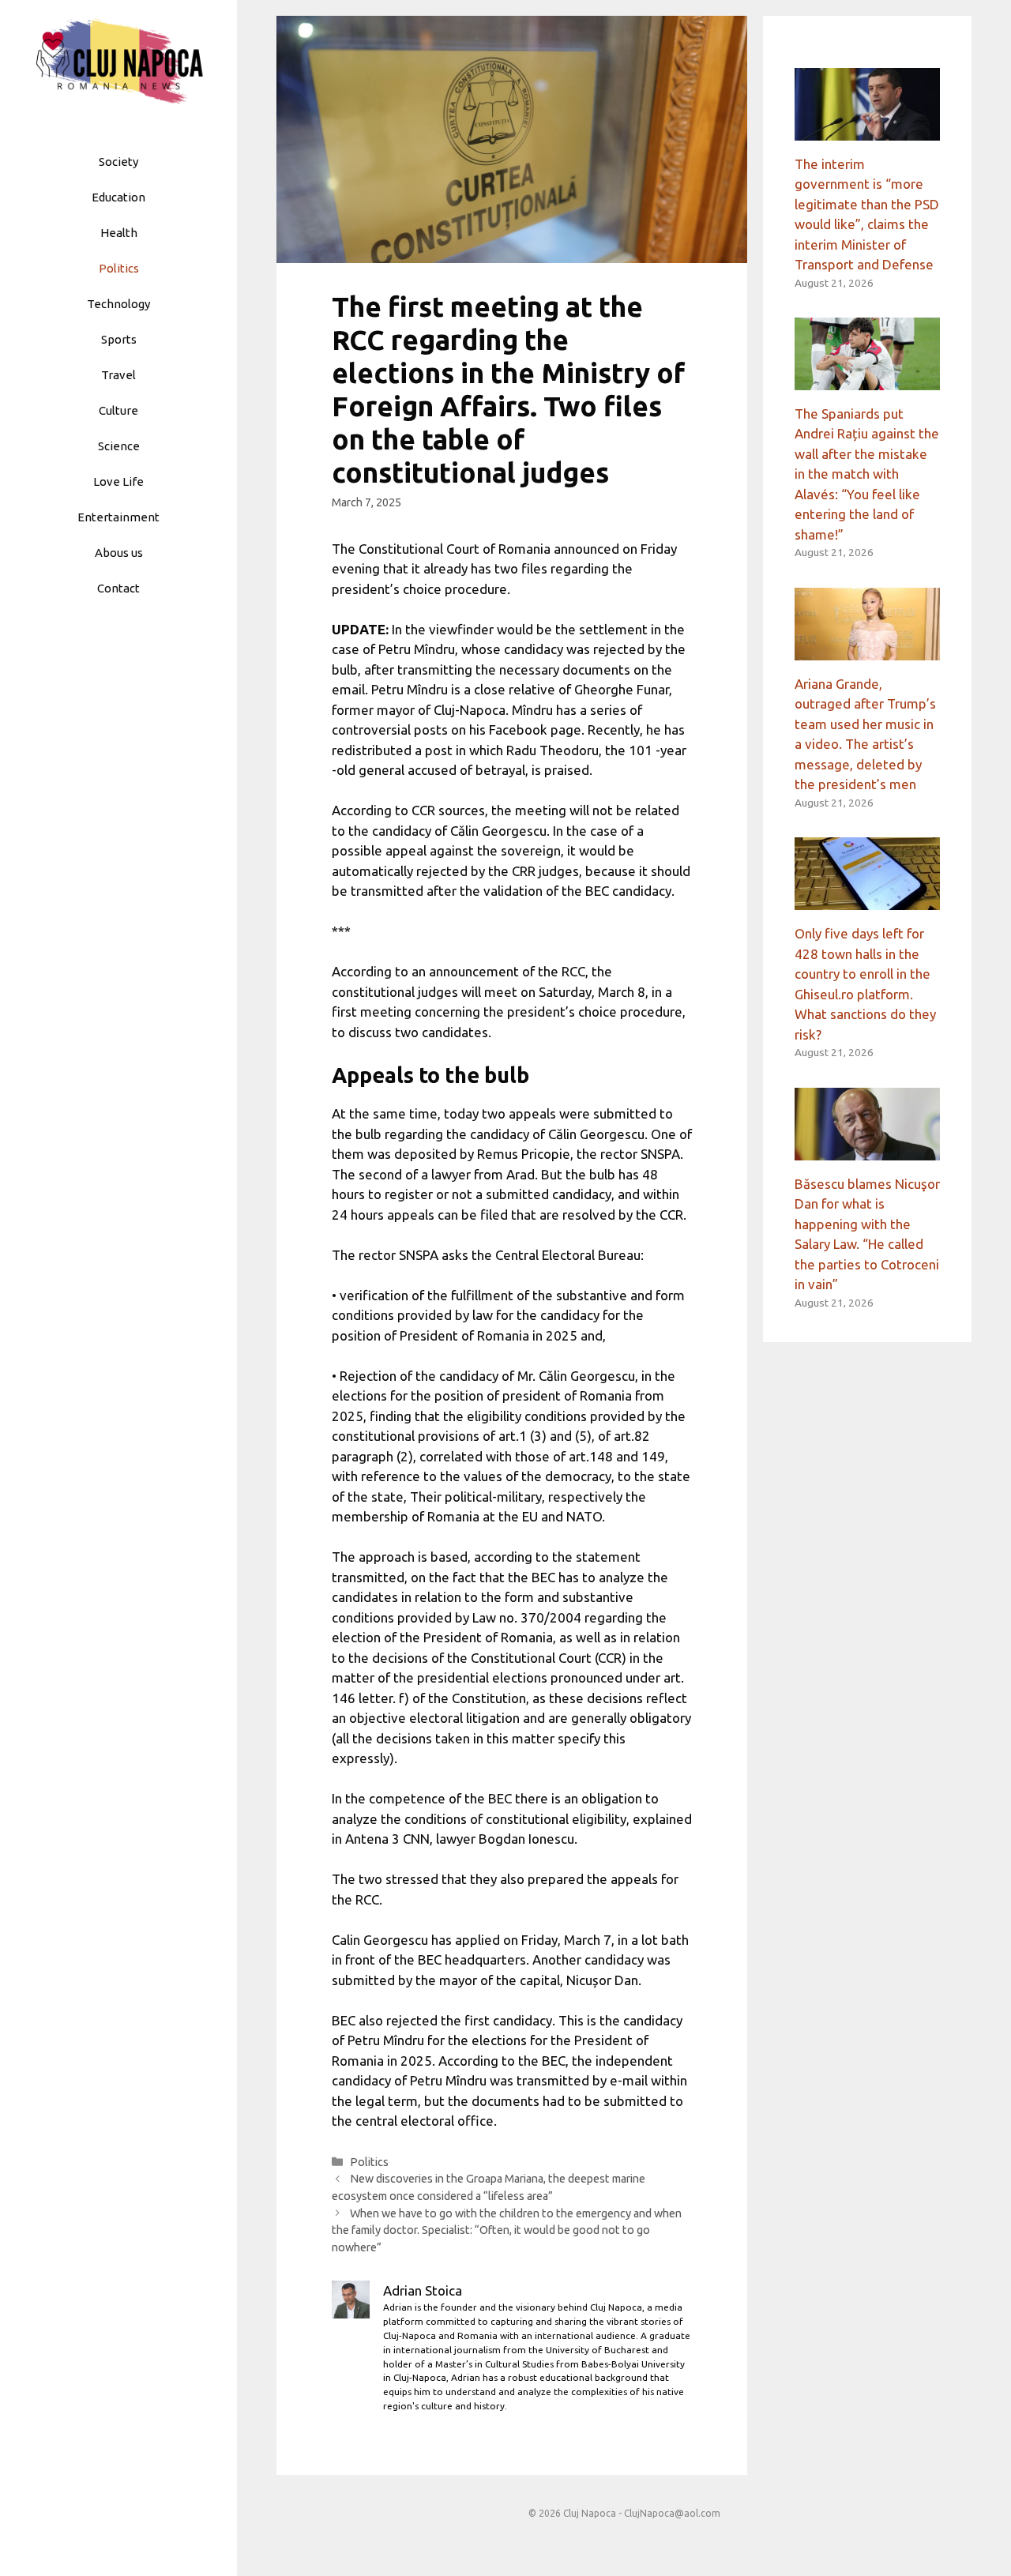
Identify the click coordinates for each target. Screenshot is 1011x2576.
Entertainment (118, 517)
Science (119, 446)
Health (119, 233)
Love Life (118, 481)
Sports (119, 339)
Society (118, 162)
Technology (118, 304)
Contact (118, 588)
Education (118, 197)
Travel (118, 375)
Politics (119, 268)
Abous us (119, 553)
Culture (118, 410)
